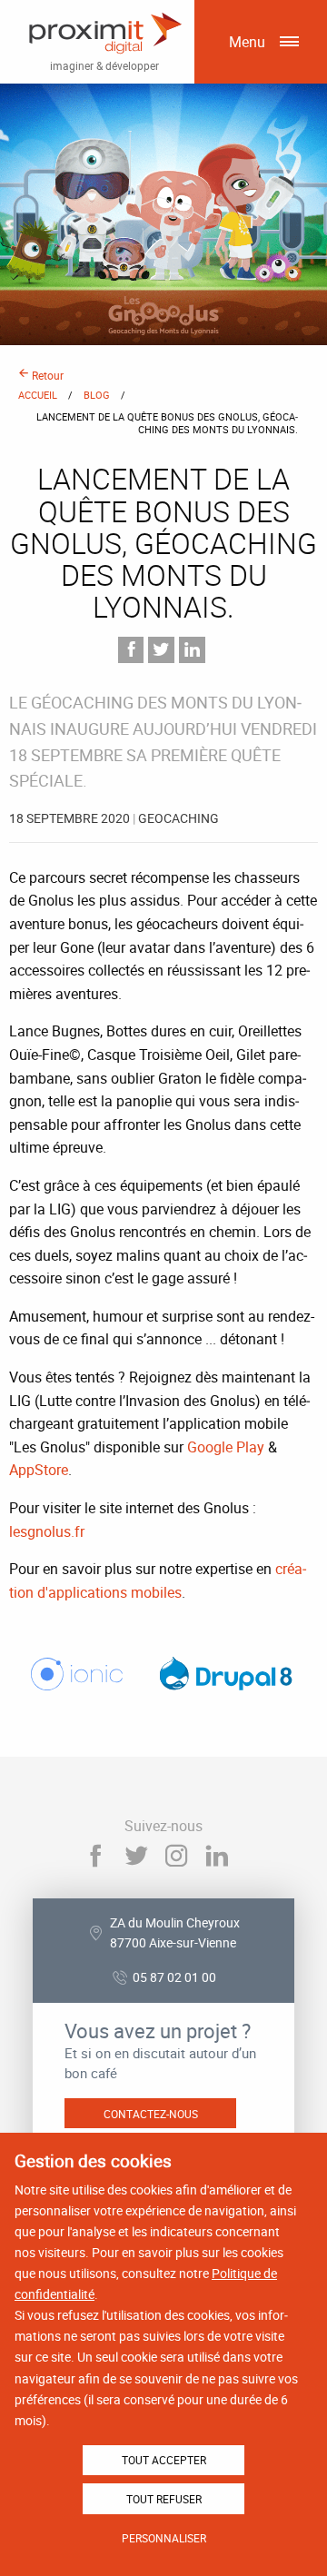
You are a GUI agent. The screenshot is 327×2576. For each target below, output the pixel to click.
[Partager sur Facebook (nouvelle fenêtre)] (131, 650)
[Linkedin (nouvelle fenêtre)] (218, 1856)
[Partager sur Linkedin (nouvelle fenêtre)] (192, 650)
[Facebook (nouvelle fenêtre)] (95, 1856)
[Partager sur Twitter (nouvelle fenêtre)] (161, 650)
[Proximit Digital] (104, 34)
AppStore (39, 1470)
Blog (97, 395)
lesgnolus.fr (47, 1531)
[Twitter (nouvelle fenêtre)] (136, 1856)
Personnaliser (164, 2538)
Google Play (226, 1447)
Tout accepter (164, 2460)
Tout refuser (164, 2499)
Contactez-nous (151, 2114)
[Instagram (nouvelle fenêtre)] (177, 1856)
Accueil (38, 395)
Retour (46, 375)
